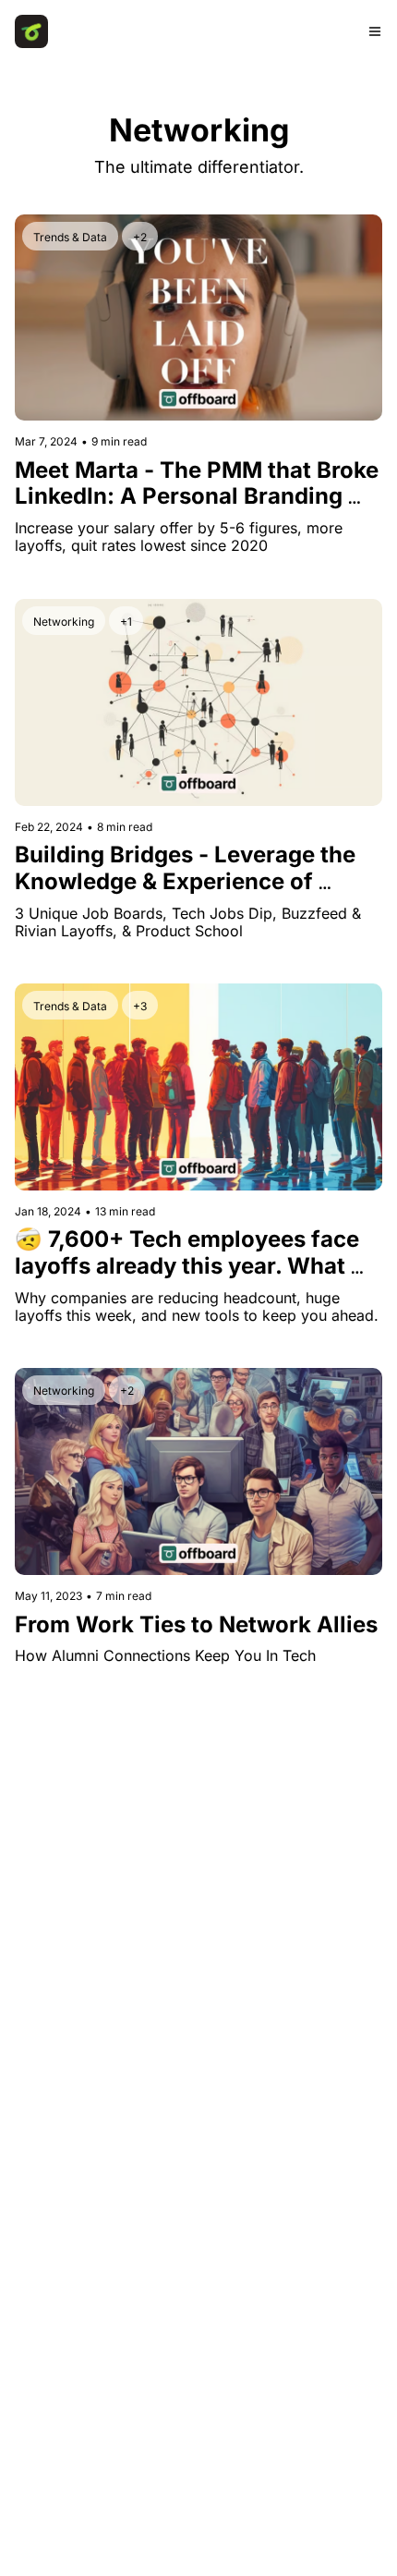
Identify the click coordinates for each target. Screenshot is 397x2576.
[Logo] (31, 31)
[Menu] (375, 31)
